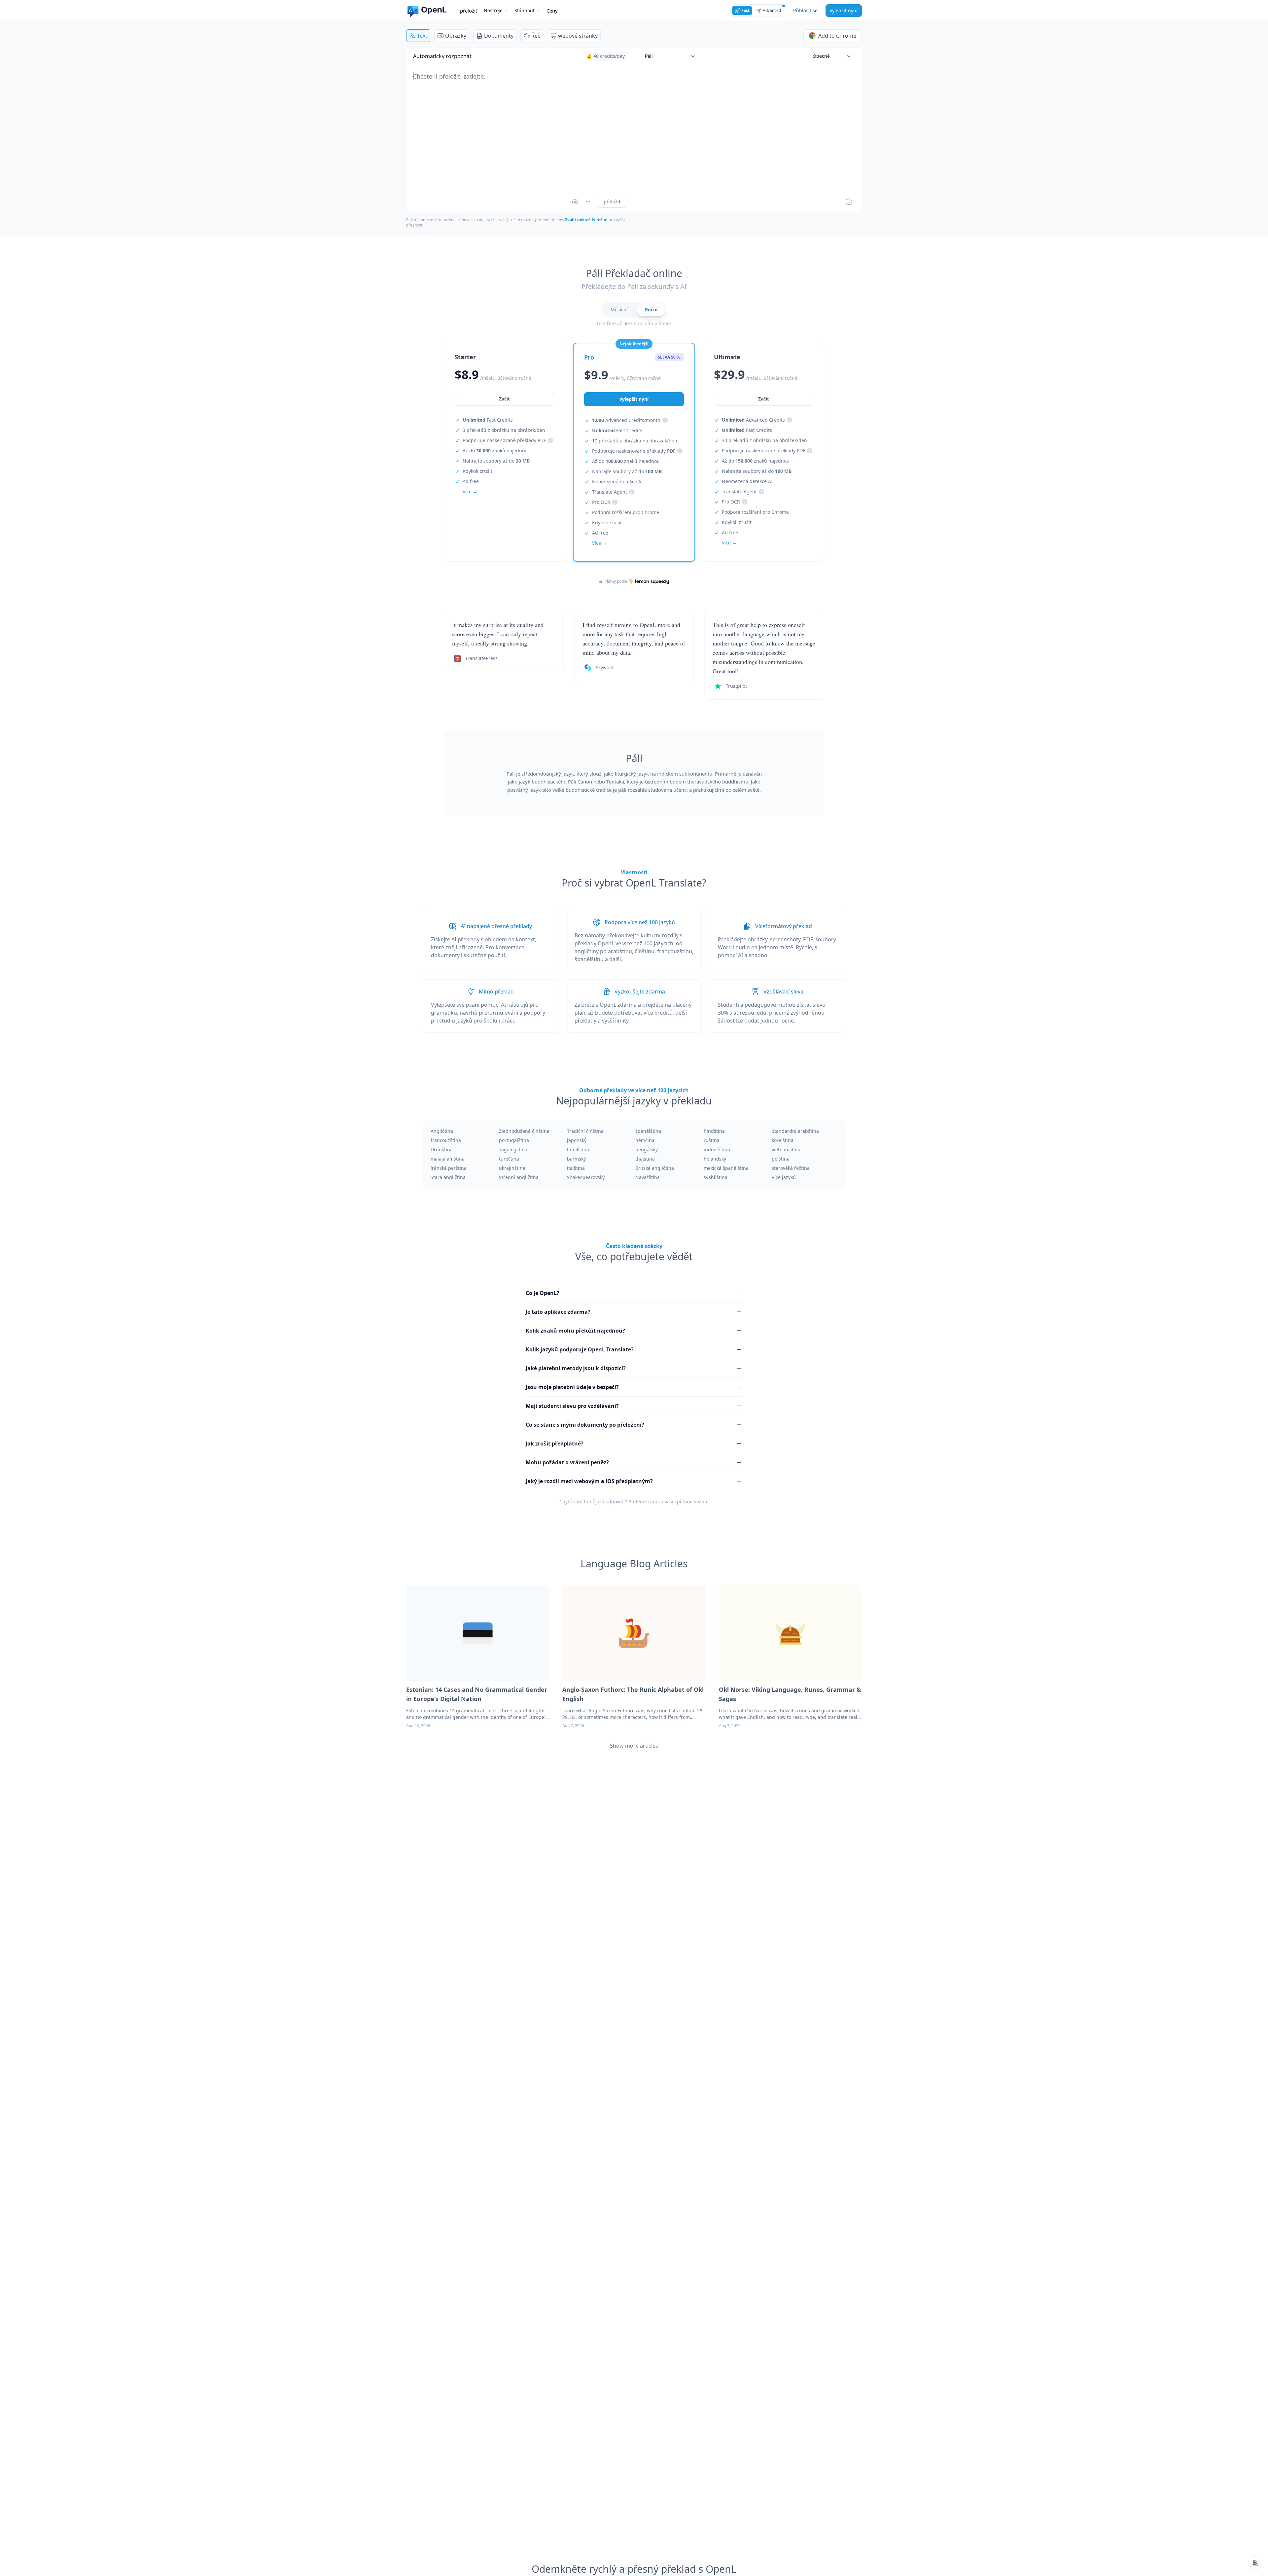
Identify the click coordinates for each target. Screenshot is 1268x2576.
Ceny (552, 11)
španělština (648, 1131)
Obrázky (456, 36)
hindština (714, 1131)
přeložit (469, 11)
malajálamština (448, 1159)
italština (576, 1168)
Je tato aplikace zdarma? (558, 1312)
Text (422, 36)
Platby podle (616, 581)
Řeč (536, 36)
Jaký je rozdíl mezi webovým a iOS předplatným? (589, 1481)
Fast (745, 10)
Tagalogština (513, 1149)
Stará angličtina (448, 1177)
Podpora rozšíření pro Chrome (626, 512)
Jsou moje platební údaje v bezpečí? (572, 1387)
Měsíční (619, 310)
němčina (645, 1140)
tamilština (578, 1149)
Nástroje (493, 10)
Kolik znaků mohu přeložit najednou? (575, 1331)
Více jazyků (784, 1177)
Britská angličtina (655, 1168)
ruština (712, 1140)
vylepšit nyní (844, 10)
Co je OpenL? (543, 1293)
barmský (576, 1159)
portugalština (514, 1140)
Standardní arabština (795, 1131)
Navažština (648, 1177)
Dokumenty (499, 36)
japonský (577, 1140)
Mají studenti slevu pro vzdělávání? (572, 1406)
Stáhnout (525, 10)
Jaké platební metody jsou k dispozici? (576, 1368)
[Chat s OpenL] (1255, 2563)
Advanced (772, 10)
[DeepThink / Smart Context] (588, 202)
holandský (715, 1159)
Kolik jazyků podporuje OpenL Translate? (580, 1349)
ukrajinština (512, 1168)
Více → (470, 491)
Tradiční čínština (585, 1131)
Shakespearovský (586, 1177)
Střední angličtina (519, 1177)
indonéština (717, 1149)
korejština (783, 1140)
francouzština (446, 1140)
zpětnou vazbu (691, 1501)
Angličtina (442, 1131)
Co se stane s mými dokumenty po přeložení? (585, 1425)
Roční (651, 310)
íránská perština (449, 1168)
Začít (504, 399)
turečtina (509, 1159)
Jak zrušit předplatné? (555, 1444)
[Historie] (849, 202)
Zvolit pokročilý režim (586, 220)
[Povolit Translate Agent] (575, 202)
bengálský (647, 1149)
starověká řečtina (791, 1168)
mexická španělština (726, 1168)
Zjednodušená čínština (524, 1131)
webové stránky (578, 36)
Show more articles (634, 1746)
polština (781, 1159)
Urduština (442, 1149)
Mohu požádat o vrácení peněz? (567, 1462)
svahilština (716, 1177)
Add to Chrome (837, 36)
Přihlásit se (805, 10)
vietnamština (786, 1149)
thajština (645, 1159)
